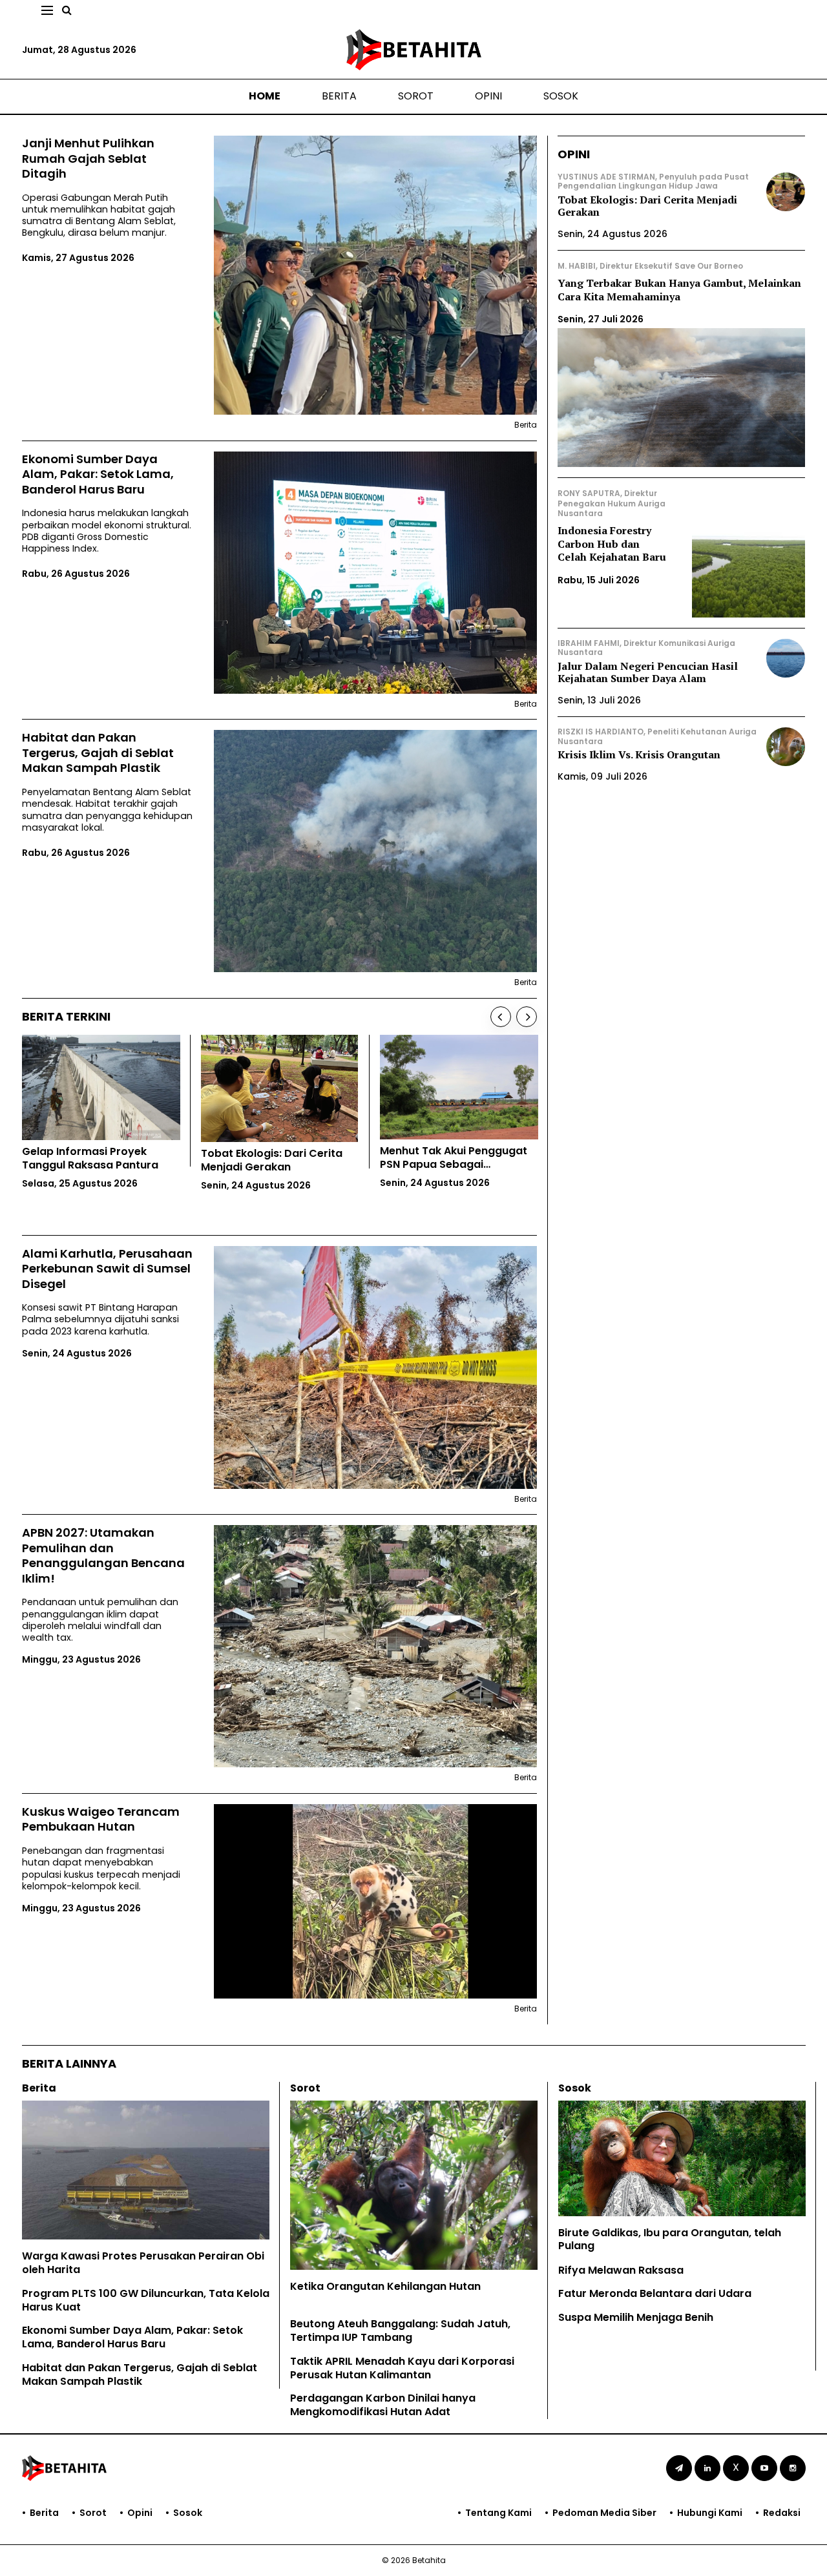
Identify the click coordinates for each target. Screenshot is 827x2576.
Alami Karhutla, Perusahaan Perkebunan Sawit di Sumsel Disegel (107, 1269)
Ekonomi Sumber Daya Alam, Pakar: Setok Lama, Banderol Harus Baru (98, 474)
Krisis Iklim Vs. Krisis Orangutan (639, 754)
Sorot (416, 96)
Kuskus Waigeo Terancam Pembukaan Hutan (101, 1819)
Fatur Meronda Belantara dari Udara (655, 2293)
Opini (488, 96)
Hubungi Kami (710, 2513)
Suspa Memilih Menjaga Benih (636, 2317)
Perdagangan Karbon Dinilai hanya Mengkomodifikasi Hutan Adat (383, 2405)
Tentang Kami (498, 2513)
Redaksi (782, 2513)
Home (265, 96)
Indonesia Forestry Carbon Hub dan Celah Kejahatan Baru (612, 544)
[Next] (527, 1017)
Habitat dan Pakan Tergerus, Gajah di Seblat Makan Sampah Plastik (98, 753)
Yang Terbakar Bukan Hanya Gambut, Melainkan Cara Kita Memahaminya (679, 290)
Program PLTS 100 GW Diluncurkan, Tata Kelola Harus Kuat (146, 2300)
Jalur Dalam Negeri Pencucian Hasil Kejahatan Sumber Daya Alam (648, 672)
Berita (339, 96)
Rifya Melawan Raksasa (621, 2270)
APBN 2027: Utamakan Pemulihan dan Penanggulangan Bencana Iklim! (103, 1555)
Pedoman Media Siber (604, 2513)
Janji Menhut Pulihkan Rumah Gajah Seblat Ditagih (88, 158)
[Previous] (501, 1017)
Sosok (561, 96)
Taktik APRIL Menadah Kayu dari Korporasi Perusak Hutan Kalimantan (402, 2368)
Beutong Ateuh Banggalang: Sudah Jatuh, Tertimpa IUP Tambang (400, 2331)
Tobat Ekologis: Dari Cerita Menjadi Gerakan (647, 206)
